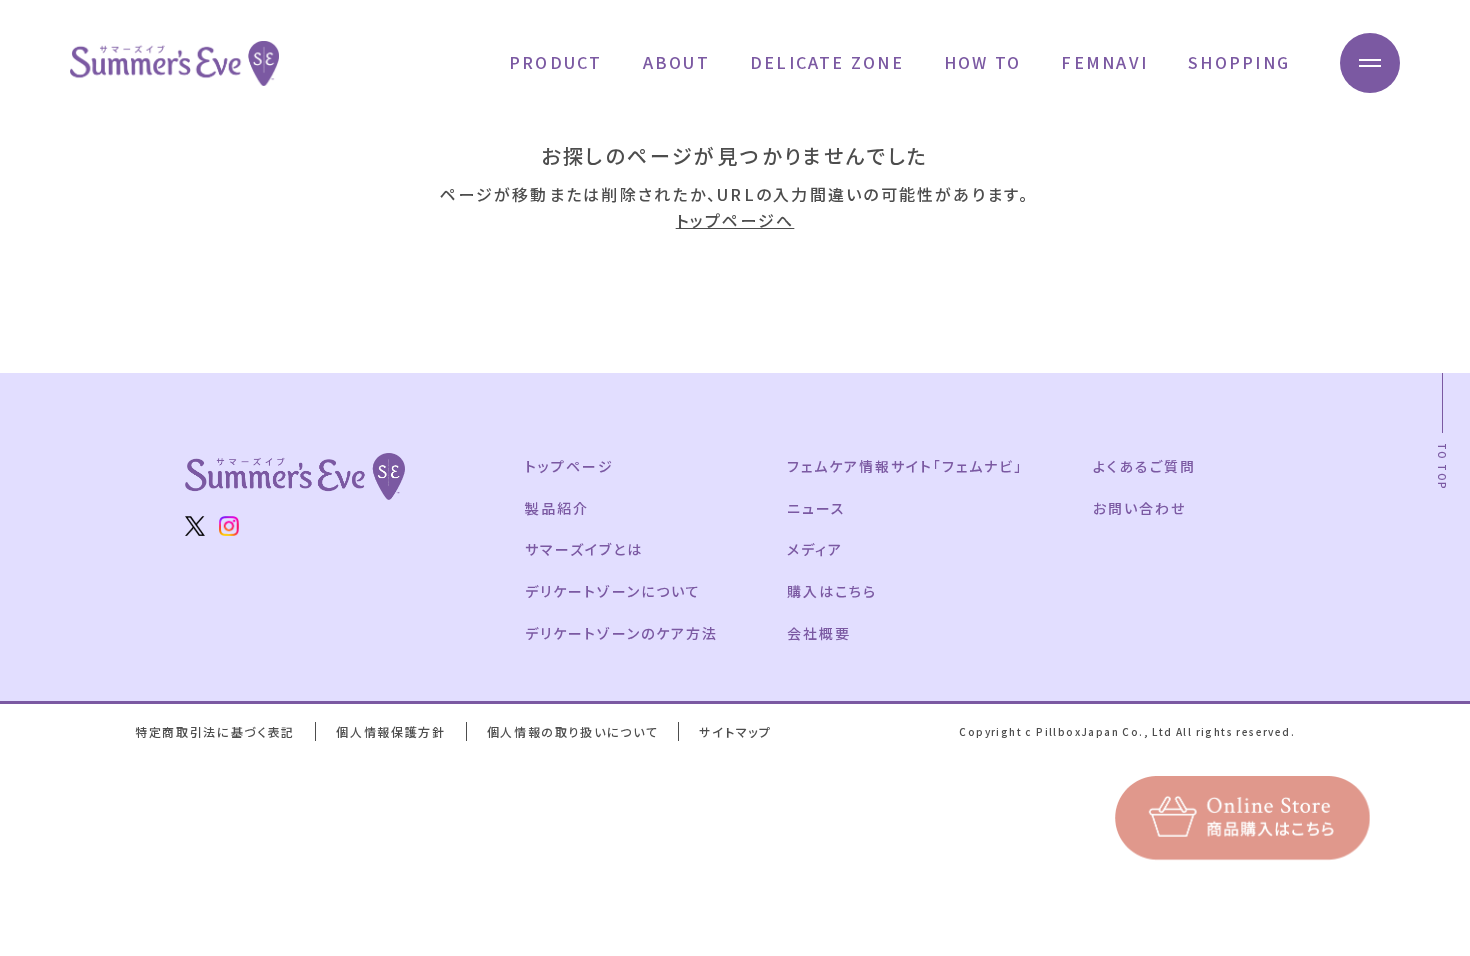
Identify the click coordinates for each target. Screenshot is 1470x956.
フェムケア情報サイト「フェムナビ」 (904, 466)
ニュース (816, 508)
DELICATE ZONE (827, 62)
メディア (815, 549)
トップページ (569, 466)
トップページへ (735, 220)
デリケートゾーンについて (613, 591)
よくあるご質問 (1144, 466)
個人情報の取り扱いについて (573, 731)
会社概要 (819, 633)
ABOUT (676, 62)
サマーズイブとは (584, 549)
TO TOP (1442, 466)
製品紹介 (557, 508)
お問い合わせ (1139, 508)
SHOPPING (1239, 62)
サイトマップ (735, 731)
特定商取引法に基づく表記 (215, 731)
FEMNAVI (1104, 62)
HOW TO (982, 62)
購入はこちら (832, 591)
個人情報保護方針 (390, 731)
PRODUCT (556, 62)
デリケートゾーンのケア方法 (621, 633)
